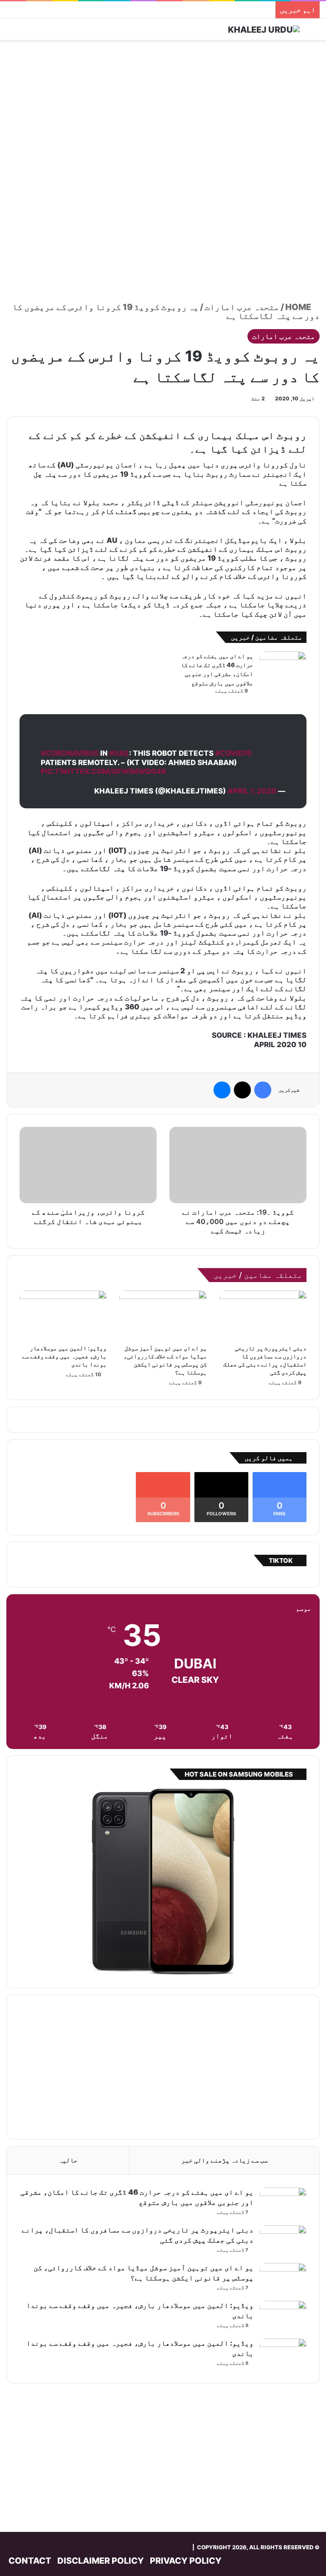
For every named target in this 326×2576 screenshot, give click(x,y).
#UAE (119, 753)
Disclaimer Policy (101, 2561)
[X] (242, 1090)
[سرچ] (315, 32)
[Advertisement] (163, 108)
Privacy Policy (186, 2561)
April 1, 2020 (252, 791)
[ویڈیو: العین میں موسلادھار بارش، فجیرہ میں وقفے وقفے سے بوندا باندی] (63, 1315)
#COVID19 (233, 753)
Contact (30, 2561)
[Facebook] (263, 1090)
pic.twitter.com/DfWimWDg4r (103, 771)
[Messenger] (222, 1090)
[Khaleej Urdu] (264, 29)
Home (299, 307)
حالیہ (68, 2160)
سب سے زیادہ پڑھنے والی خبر (225, 2160)
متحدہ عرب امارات (242, 307)
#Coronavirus (70, 753)
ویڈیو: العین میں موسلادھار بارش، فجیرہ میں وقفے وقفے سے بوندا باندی (64, 1356)
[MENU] (11, 32)
